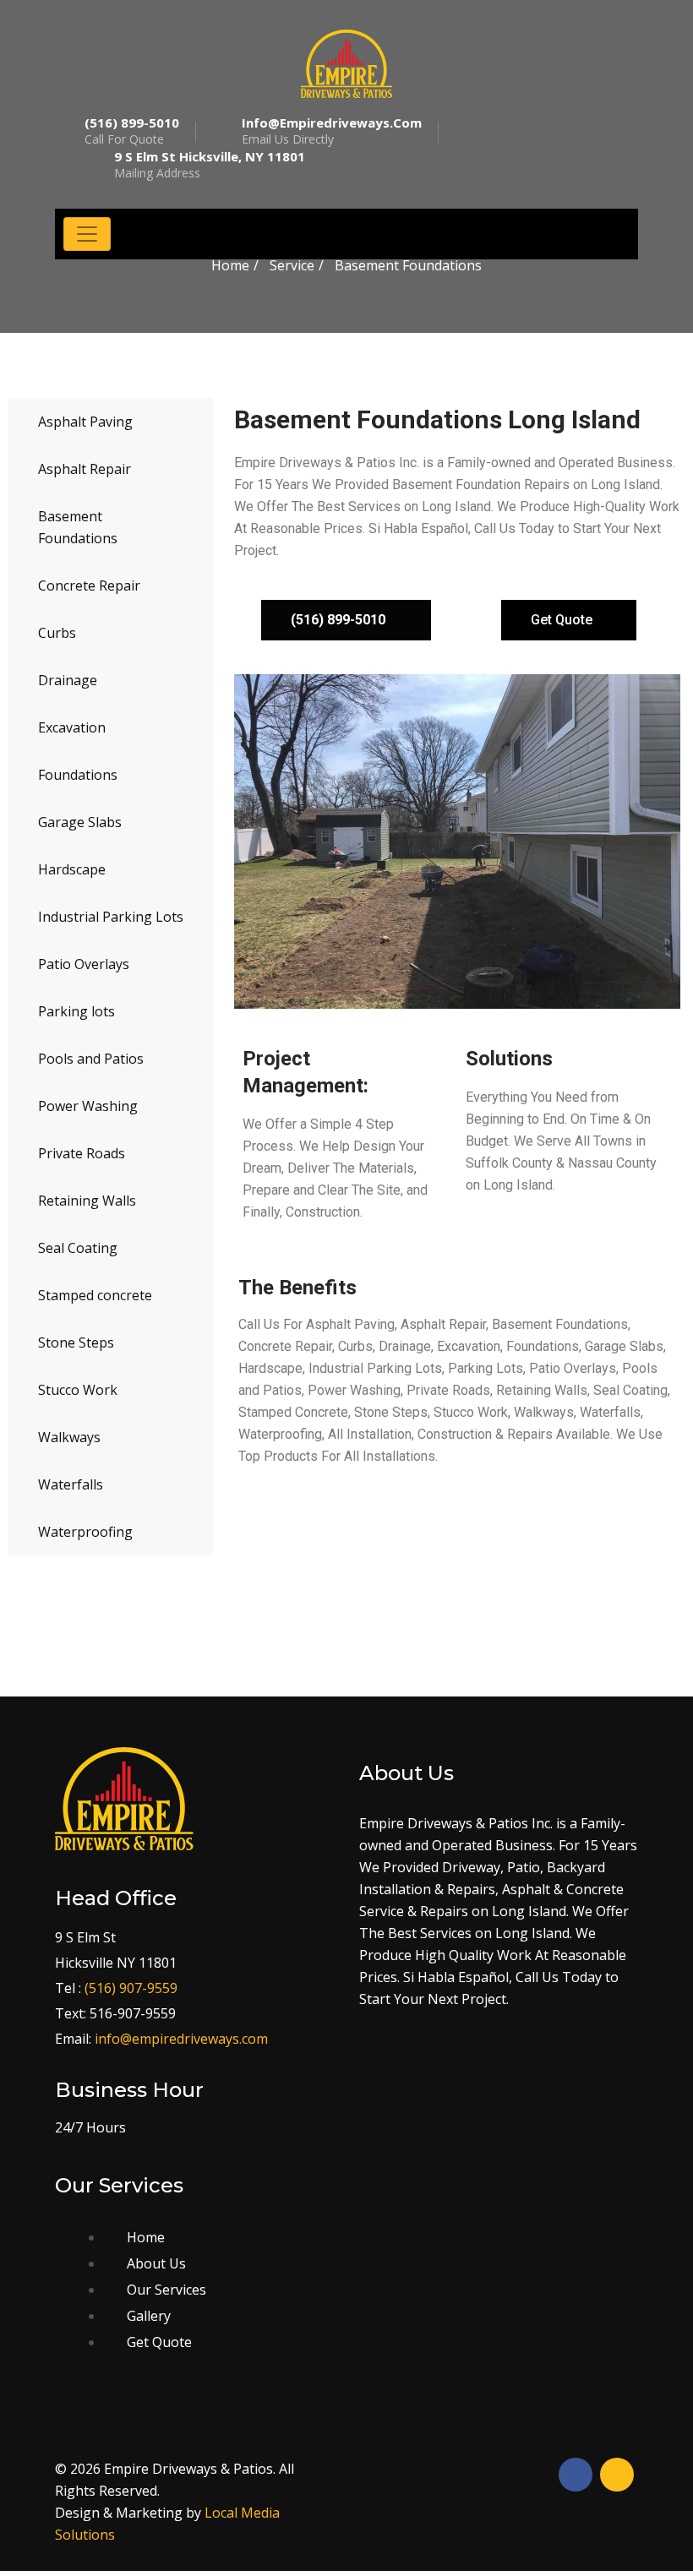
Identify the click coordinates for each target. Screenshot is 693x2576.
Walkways (69, 1437)
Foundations (78, 775)
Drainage (68, 680)
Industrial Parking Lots (111, 917)
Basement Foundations (78, 527)
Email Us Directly (332, 131)
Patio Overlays (84, 964)
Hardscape (72, 869)
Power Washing (88, 1106)
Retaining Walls (87, 1201)
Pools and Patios (91, 1059)
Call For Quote (132, 131)
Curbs (57, 633)
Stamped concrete (95, 1295)
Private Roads (82, 1153)
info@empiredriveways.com (181, 2039)
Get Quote (159, 2342)
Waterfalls (71, 1484)
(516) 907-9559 (131, 1988)
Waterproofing (85, 1532)
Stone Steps (76, 1342)
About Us (156, 2263)
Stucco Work (78, 1390)
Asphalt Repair (85, 469)
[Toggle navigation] (87, 234)
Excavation (72, 727)
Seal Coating (78, 1248)
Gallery (149, 2316)
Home (230, 265)
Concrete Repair (89, 585)
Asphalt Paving (85, 422)
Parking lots (76, 1011)
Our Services (166, 2290)
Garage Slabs (80, 822)
